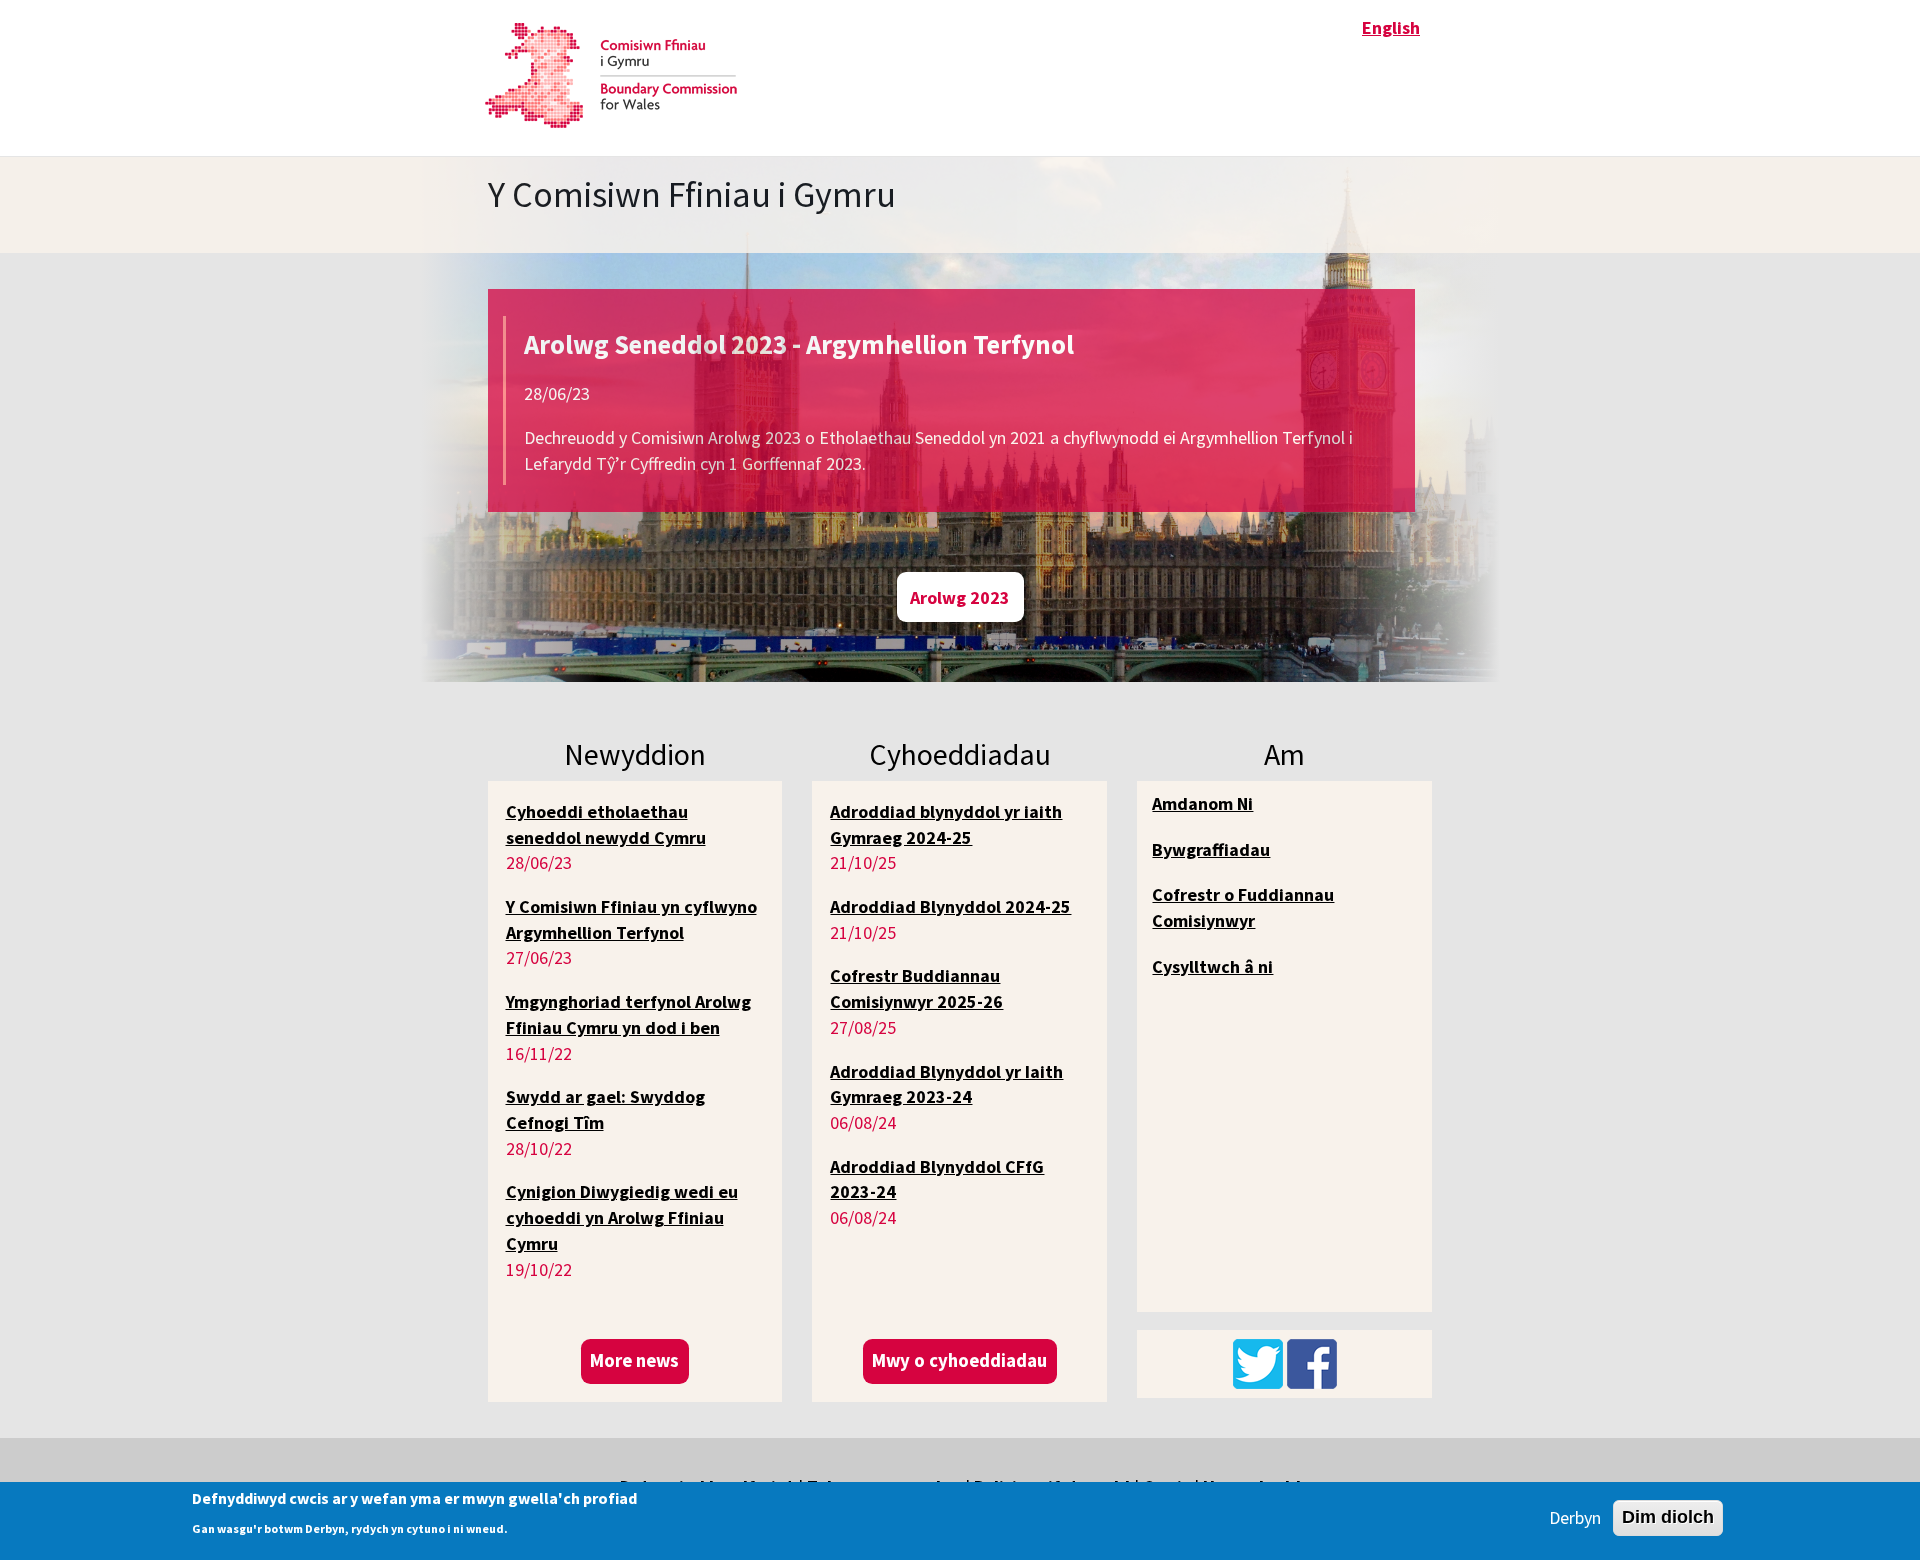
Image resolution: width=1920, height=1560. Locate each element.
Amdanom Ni (1202, 803)
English (1391, 27)
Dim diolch (1668, 1517)
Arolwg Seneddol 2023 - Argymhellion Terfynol (799, 344)
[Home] (618, 75)
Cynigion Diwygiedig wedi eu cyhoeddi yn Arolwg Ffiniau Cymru (622, 1217)
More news (634, 1360)
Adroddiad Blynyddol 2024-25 (950, 906)
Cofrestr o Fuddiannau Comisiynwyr (1243, 907)
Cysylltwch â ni (1212, 966)
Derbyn (1575, 1517)
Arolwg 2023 (960, 596)
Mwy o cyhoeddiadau (959, 1360)
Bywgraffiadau (1211, 849)
